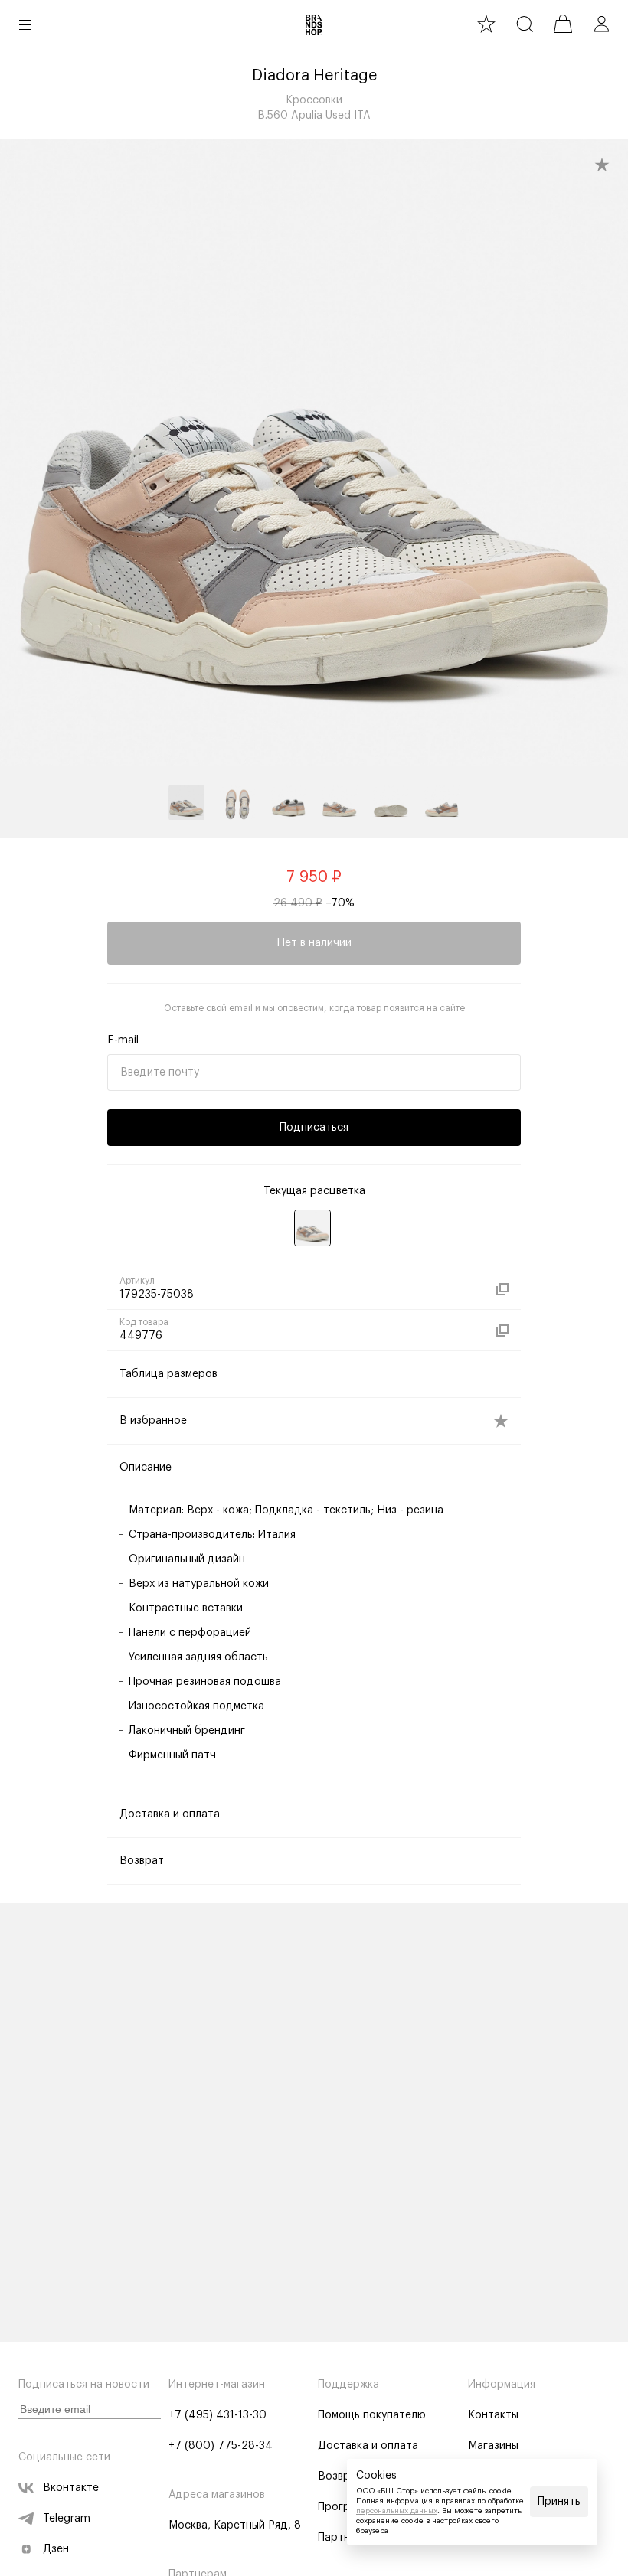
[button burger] (25, 24)
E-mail (123, 1040)
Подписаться (314, 1128)
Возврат (340, 2476)
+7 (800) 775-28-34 (221, 2446)
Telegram (67, 2519)
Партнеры (344, 2538)
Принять (559, 2502)
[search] (525, 24)
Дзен (56, 2549)
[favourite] (486, 24)
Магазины (493, 2446)
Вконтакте (71, 2488)
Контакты (493, 2415)
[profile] (601, 24)
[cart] (563, 24)
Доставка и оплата (368, 2446)
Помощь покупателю (372, 2415)
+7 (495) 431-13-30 (218, 2415)
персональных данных (397, 2511)
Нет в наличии (314, 943)
